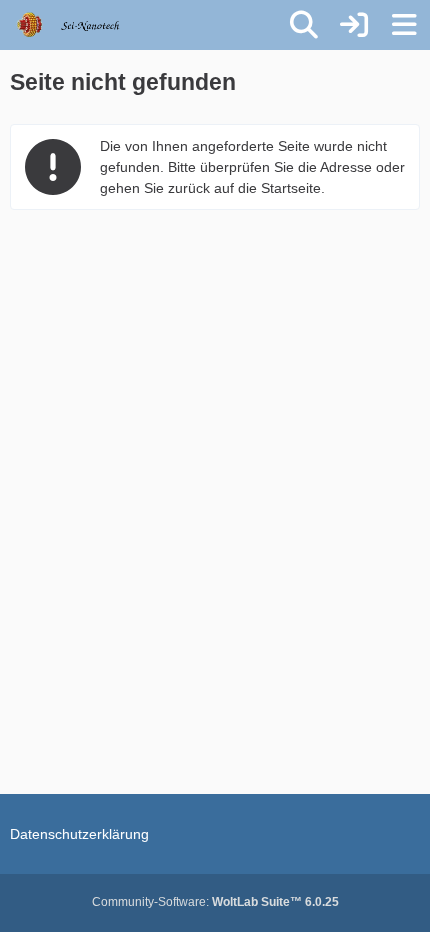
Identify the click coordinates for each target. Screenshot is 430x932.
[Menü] (404, 25)
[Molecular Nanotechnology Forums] (81, 25)
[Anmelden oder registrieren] (354, 25)
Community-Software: (215, 902)
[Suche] (304, 25)
